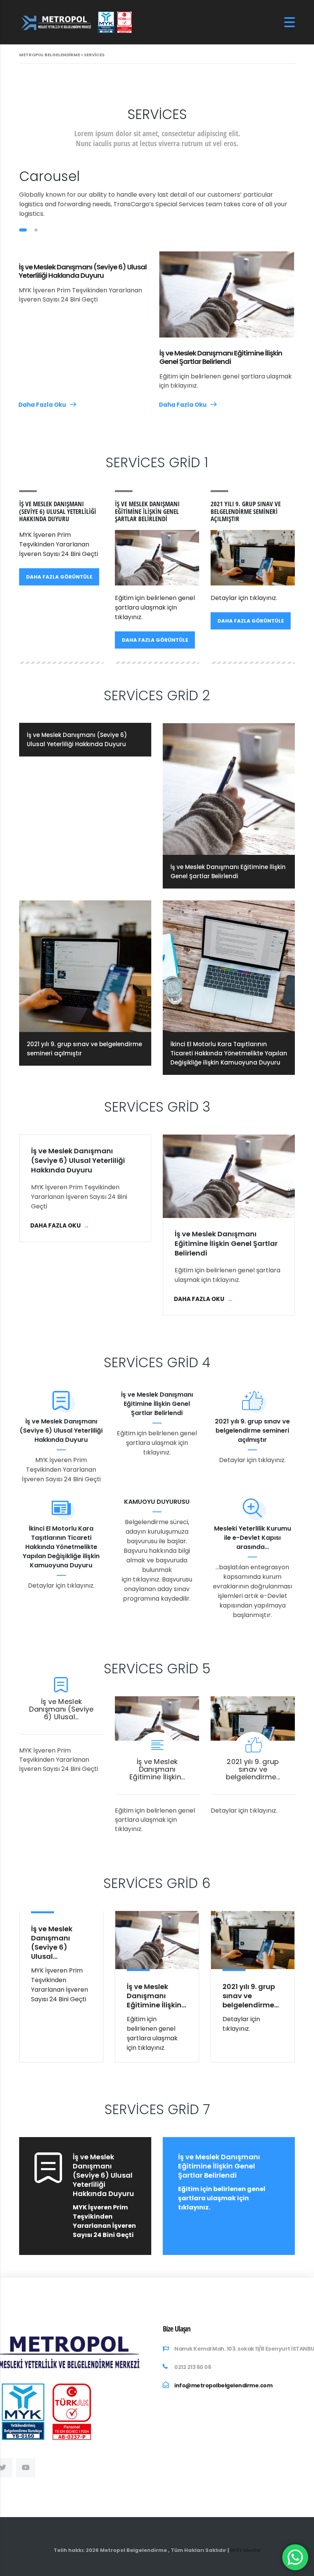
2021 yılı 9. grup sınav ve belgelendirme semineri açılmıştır (252, 1431)
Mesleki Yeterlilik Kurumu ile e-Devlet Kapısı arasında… (253, 1538)
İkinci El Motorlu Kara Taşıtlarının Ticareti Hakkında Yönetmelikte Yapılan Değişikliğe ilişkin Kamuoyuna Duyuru (61, 1547)
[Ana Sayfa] (77, 22)
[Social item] (26, 2468)
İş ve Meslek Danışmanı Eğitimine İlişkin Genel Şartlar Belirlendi (221, 357)
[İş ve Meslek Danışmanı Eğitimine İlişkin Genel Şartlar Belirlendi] (229, 1176)
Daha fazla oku (43, 405)
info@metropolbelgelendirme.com (223, 2385)
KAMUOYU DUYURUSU (157, 1502)
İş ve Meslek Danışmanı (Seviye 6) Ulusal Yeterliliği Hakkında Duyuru (83, 271)
